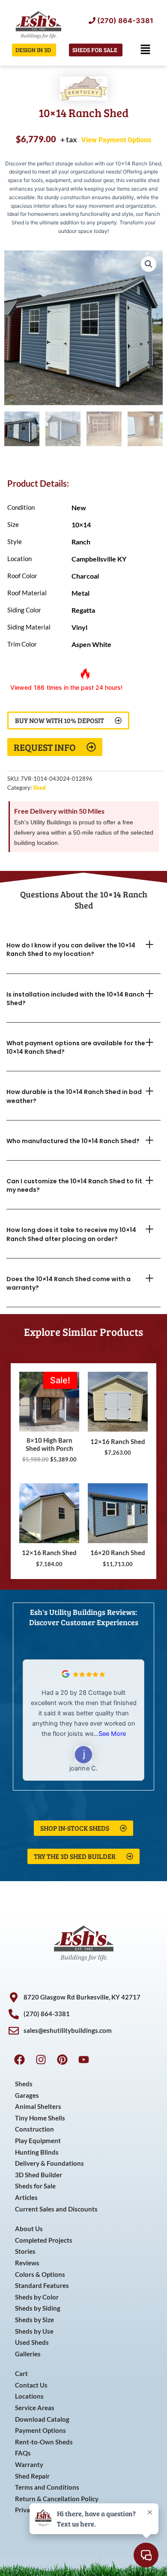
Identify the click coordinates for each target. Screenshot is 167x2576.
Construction (34, 2129)
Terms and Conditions (47, 2487)
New (79, 507)
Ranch (81, 542)
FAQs (23, 2453)
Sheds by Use (34, 2331)
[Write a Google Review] (66, 1676)
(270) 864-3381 (125, 21)
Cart (21, 2374)
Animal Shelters (38, 2107)
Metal (81, 593)
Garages (27, 2095)
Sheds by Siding (38, 2308)
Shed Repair (32, 2476)
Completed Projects (44, 2240)
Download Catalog (42, 2419)
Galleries (28, 2354)
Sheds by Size (34, 2320)
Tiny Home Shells (40, 2118)
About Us (29, 2229)
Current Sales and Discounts (56, 2209)
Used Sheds (32, 2342)
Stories (25, 2251)
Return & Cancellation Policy (57, 2499)
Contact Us (31, 2385)
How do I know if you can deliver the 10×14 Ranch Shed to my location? (71, 950)
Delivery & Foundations (49, 2163)
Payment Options (40, 2430)
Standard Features (42, 2286)
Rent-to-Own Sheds (44, 2442)
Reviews (27, 2263)
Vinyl (79, 627)
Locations (29, 2396)
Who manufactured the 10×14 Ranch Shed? (73, 1141)
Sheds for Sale (35, 2186)
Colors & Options (40, 2275)
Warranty (29, 2465)
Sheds (24, 2084)
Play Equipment (38, 2141)
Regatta (83, 610)
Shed (39, 788)
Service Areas (35, 2408)
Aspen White (91, 644)
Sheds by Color (37, 2297)
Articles (26, 2198)
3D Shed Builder (39, 2175)
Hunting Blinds (37, 2152)
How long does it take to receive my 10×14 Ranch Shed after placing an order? (71, 1234)
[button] (146, 50)
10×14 (81, 525)
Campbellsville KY (99, 559)
